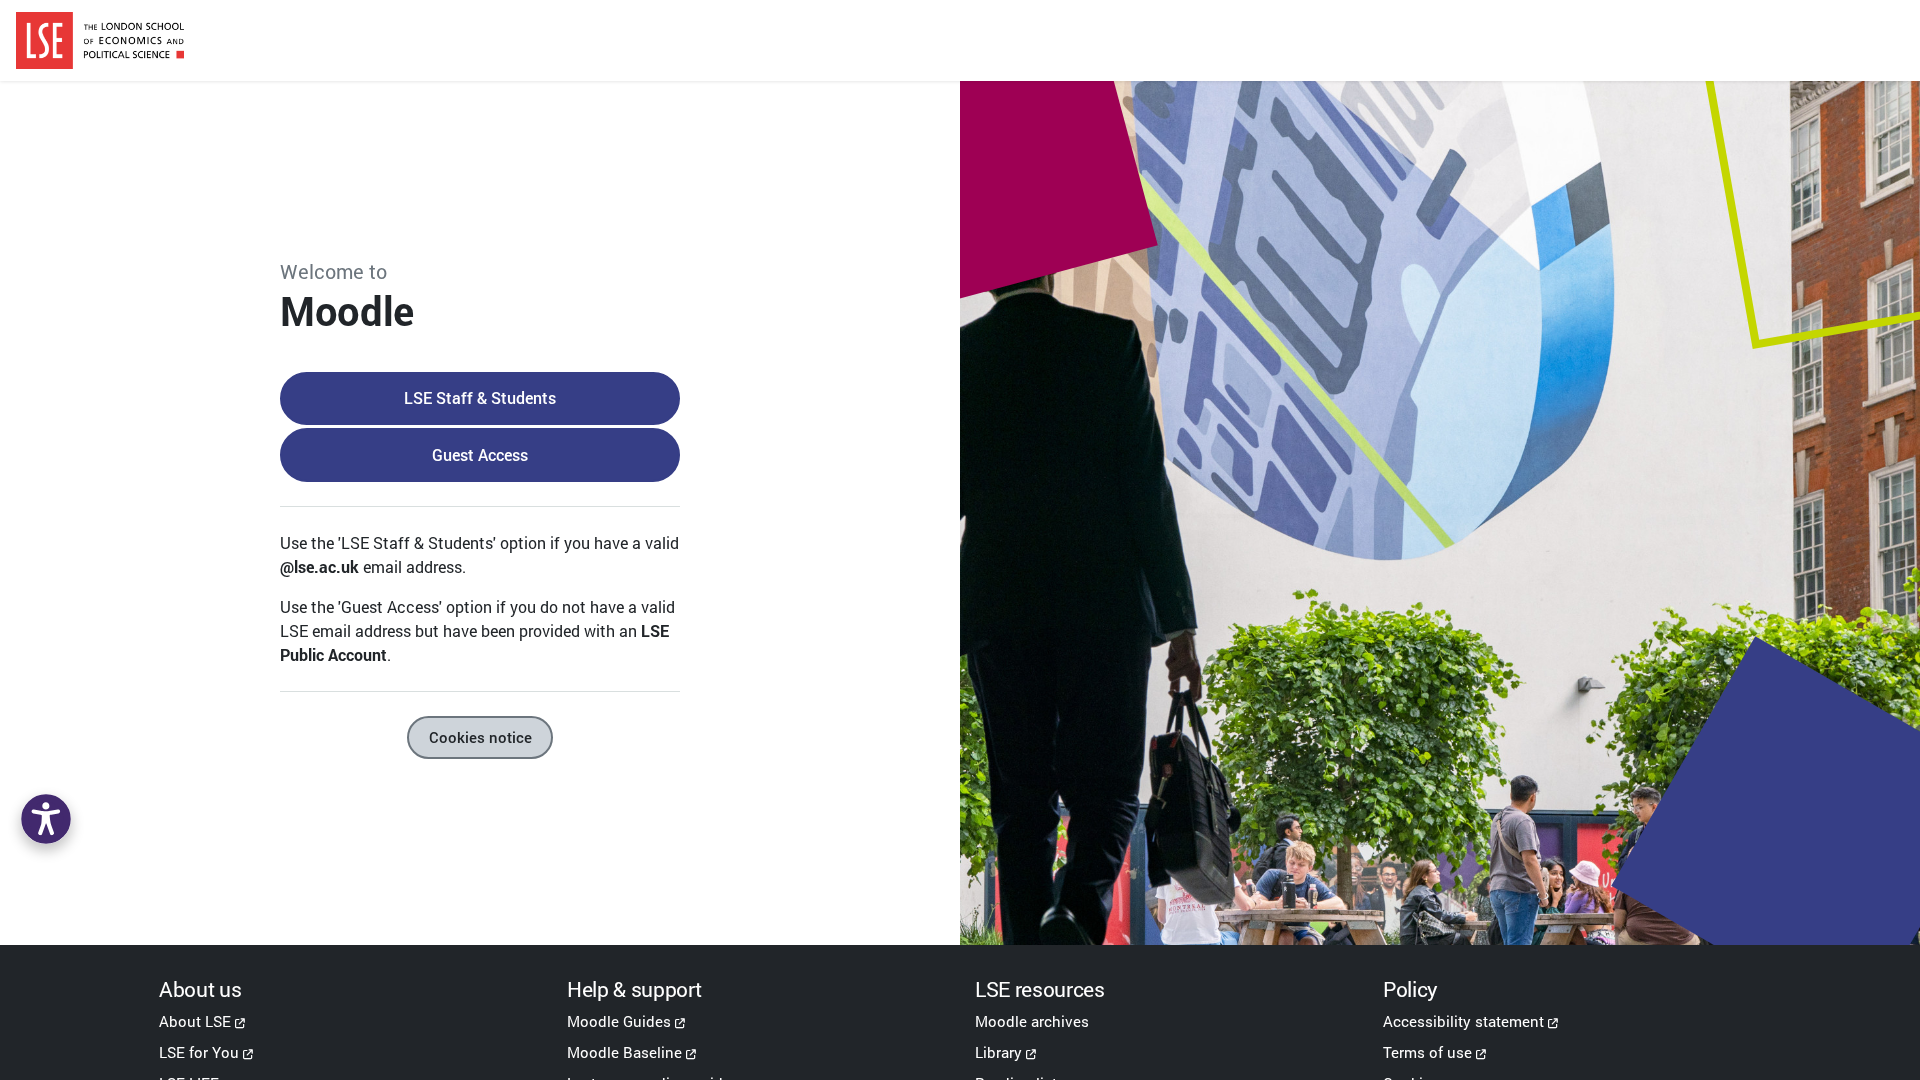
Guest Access (480, 454)
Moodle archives (1032, 1021)
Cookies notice (480, 737)
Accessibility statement (1463, 1021)
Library (998, 1052)
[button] (46, 819)
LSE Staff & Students (480, 397)
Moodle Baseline (624, 1052)
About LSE (195, 1021)
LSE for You (199, 1052)
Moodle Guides (619, 1021)
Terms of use (1427, 1052)
